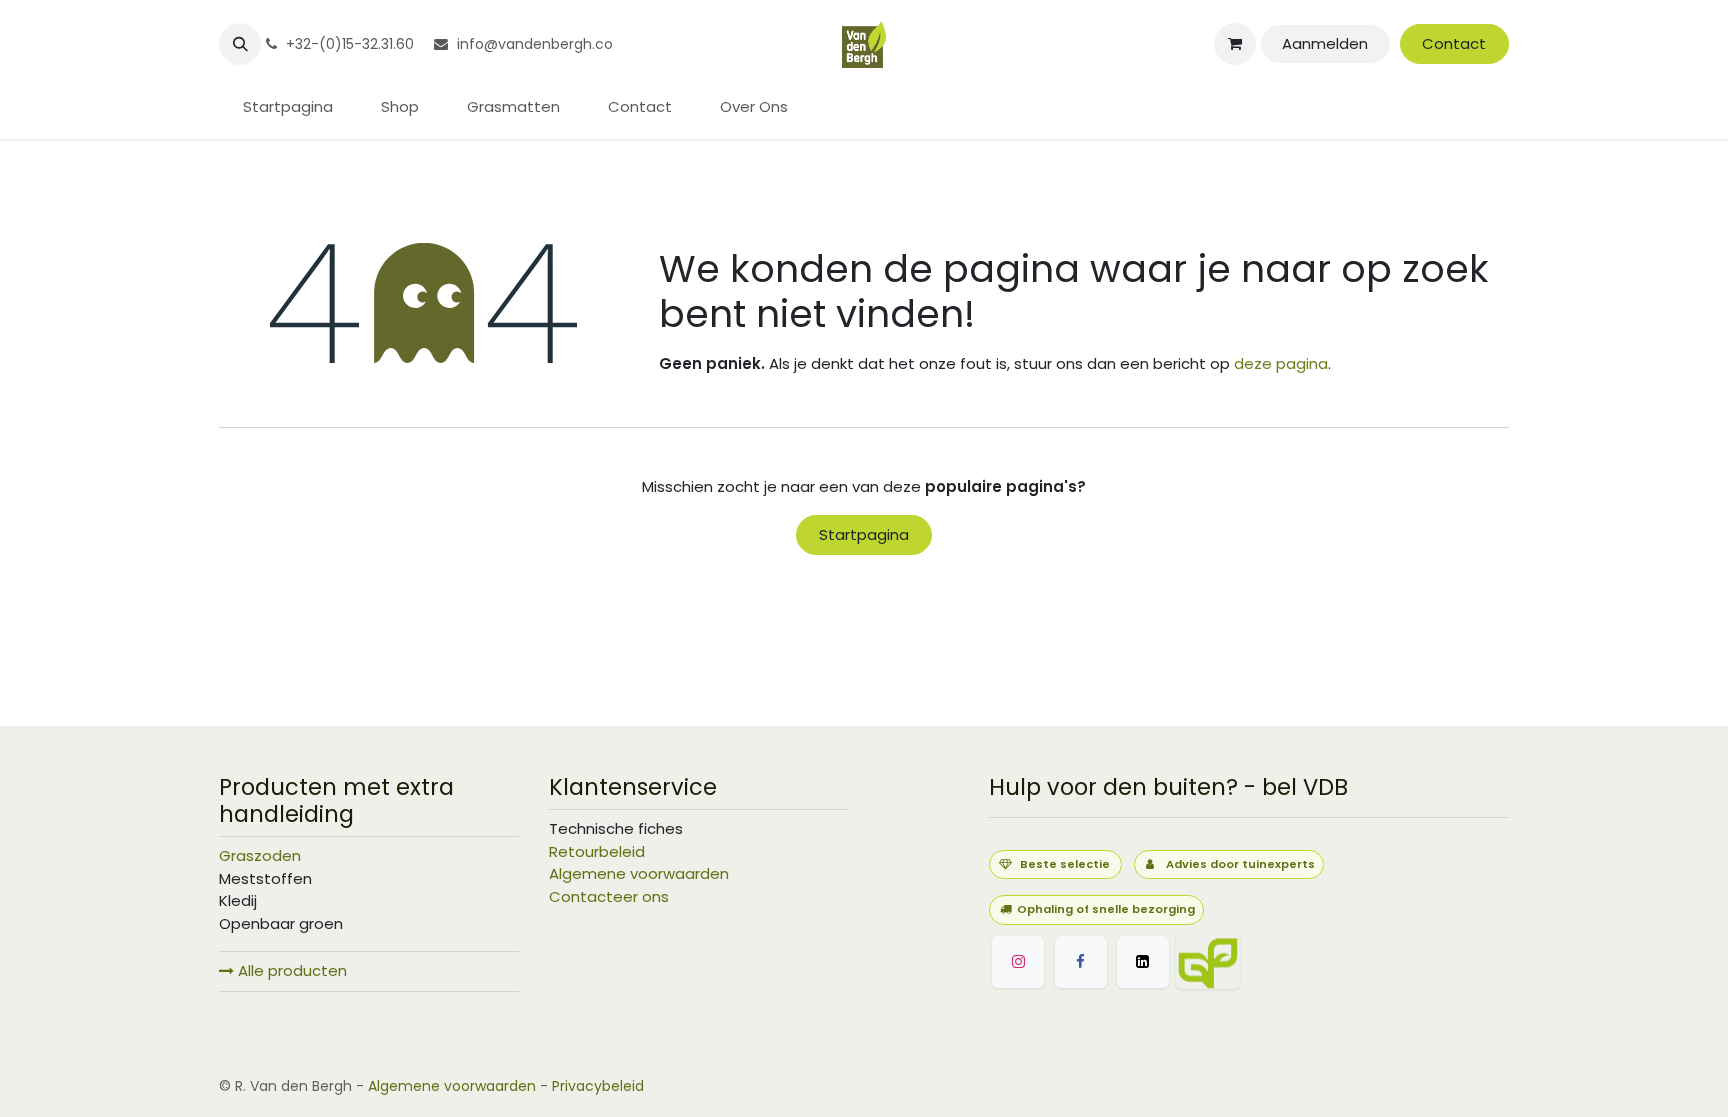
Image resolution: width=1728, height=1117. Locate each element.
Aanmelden (1325, 43)
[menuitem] (288, 107)
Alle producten (290, 970)
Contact (1454, 43)
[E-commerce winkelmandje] (1235, 44)
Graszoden (260, 855)
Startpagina (864, 534)
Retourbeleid (597, 851)
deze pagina (1281, 363)
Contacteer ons (609, 896)
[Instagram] (1018, 962)
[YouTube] (1304, 961)
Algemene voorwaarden (639, 873)
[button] (240, 44)
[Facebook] (1081, 962)
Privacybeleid (598, 1086)
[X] (1143, 962)
